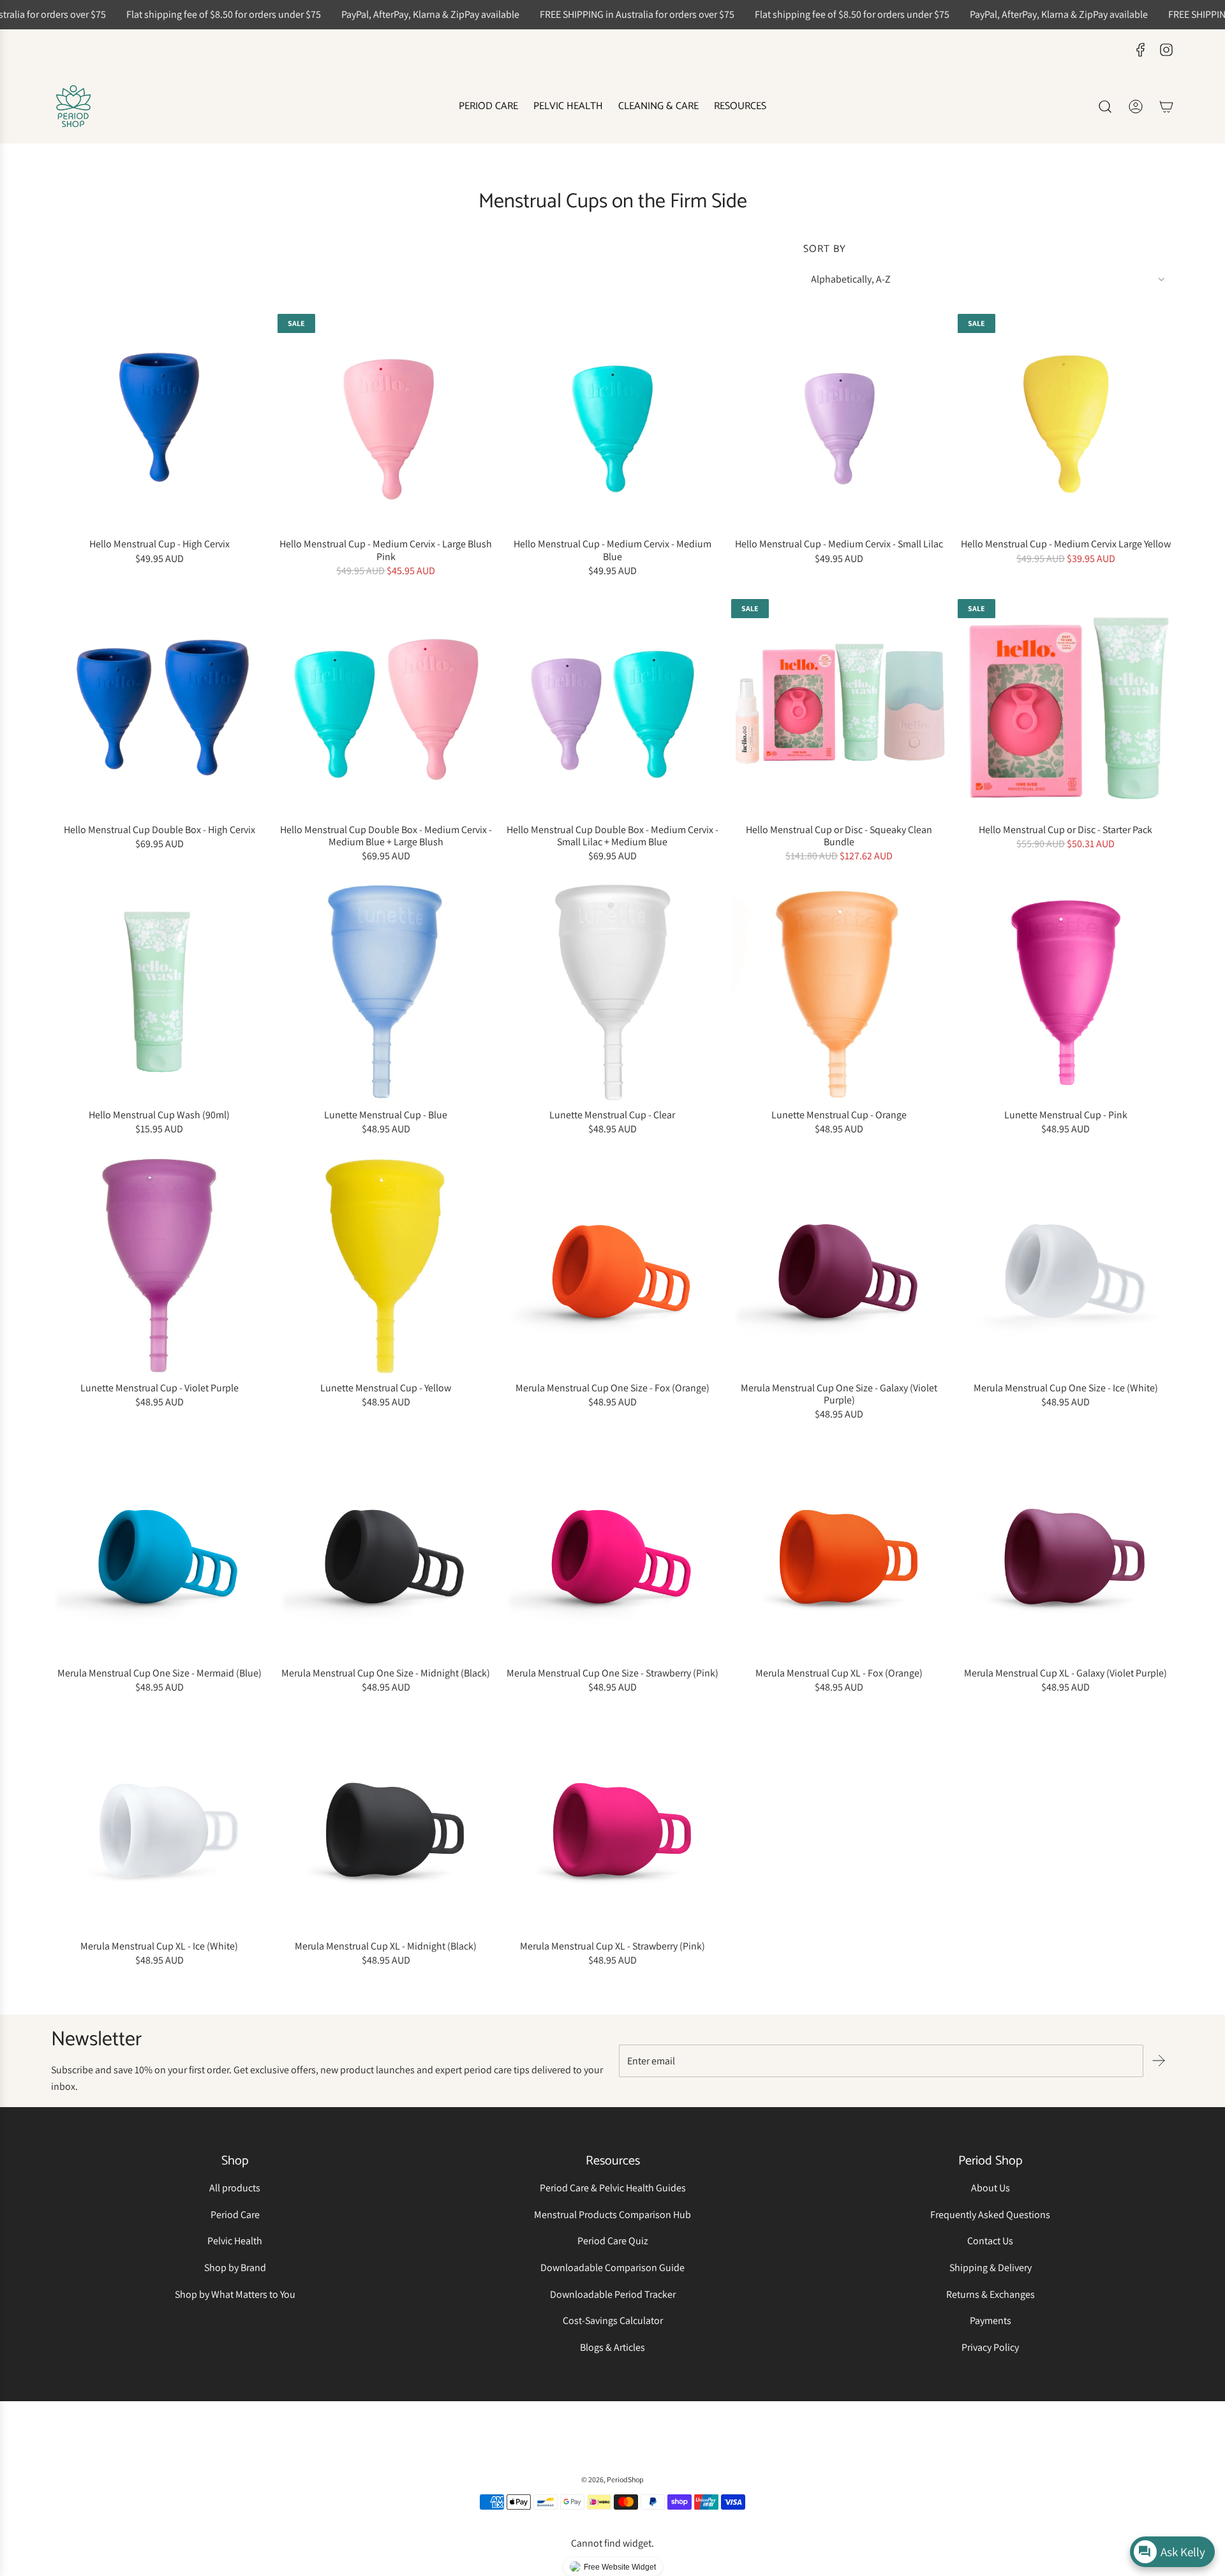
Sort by (825, 249)
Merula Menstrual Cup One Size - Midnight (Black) (386, 1673)
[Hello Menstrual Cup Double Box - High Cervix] (159, 707)
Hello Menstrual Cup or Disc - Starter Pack (1065, 830)
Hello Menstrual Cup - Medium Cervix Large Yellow (1066, 544)
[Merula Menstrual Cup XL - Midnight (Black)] (386, 1824)
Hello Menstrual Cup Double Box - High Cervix (160, 830)
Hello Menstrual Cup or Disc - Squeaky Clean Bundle (839, 836)
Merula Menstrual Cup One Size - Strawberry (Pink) (612, 1673)
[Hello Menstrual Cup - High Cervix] (159, 422)
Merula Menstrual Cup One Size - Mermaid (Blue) (160, 1673)
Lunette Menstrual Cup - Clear (612, 1115)
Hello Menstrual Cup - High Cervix (160, 544)
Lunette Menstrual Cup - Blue (386, 1115)
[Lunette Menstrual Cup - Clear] (612, 992)
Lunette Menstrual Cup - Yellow (386, 1388)
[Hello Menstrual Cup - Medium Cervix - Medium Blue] (612, 422)
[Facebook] (1141, 50)
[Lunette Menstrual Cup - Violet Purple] (159, 1265)
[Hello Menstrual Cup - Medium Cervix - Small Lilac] (839, 422)
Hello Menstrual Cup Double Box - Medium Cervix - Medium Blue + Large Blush (386, 836)
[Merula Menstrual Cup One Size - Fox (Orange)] (612, 1265)
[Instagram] (1166, 50)
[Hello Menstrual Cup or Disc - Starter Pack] (1066, 707)
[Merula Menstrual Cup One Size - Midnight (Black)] (386, 1551)
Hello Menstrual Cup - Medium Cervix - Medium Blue (612, 550)
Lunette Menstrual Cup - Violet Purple (160, 1388)
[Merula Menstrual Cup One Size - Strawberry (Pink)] (612, 1551)
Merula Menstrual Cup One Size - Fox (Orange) (612, 1388)
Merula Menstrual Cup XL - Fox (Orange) (839, 1673)
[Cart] (1166, 107)
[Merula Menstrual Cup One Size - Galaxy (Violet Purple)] (839, 1265)
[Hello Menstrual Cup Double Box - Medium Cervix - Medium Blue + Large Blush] (386, 707)
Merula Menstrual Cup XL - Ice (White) (159, 1946)
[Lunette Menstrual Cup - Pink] (1066, 992)
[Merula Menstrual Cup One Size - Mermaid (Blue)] (159, 1551)
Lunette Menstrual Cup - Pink (1066, 1115)
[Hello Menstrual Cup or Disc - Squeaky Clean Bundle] (839, 707)
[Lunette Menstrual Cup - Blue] (386, 992)
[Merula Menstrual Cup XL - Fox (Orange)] (839, 1551)
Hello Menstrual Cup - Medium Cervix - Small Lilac (839, 544)
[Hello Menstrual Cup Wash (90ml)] (159, 992)
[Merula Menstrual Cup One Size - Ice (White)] (1066, 1265)
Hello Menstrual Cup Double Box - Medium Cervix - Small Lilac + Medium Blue (612, 836)
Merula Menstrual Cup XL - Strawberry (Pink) (612, 1946)
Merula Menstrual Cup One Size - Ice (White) (1066, 1388)
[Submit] (1159, 2061)
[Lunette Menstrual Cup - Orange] (839, 992)
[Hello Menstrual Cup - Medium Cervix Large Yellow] (1066, 422)
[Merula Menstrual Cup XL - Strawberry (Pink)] (612, 1824)
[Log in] (1136, 107)
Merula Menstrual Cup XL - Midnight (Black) (386, 1946)
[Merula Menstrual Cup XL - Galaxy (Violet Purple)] (1066, 1551)
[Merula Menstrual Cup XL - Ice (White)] (159, 1824)
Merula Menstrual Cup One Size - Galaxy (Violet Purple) (839, 1394)
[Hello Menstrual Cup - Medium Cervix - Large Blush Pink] (386, 422)
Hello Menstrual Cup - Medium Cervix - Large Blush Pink (386, 550)
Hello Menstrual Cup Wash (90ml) (159, 1115)
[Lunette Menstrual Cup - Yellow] (386, 1265)
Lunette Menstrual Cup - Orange (839, 1115)
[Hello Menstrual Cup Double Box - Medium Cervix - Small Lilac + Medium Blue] (612, 707)
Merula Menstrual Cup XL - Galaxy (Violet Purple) (1065, 1673)
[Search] (1105, 107)
